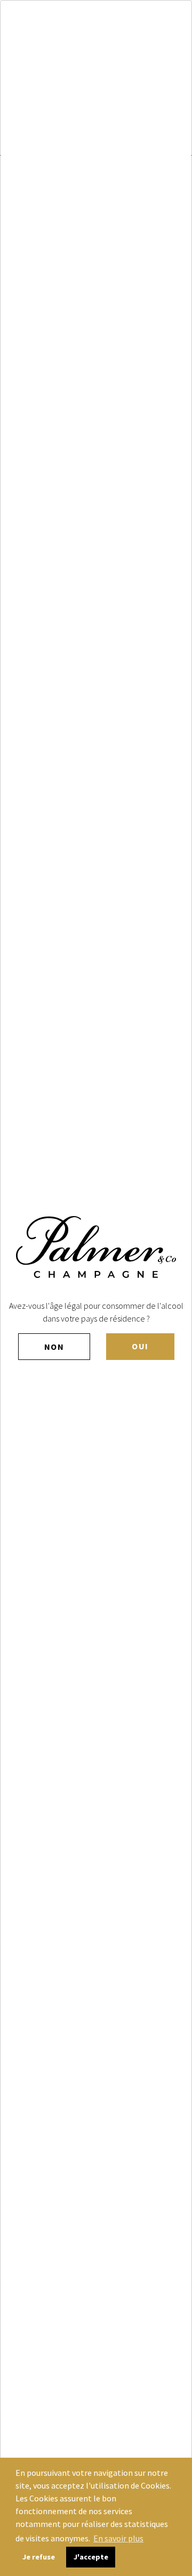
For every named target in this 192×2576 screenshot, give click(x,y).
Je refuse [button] (39, 2557)
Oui (140, 1346)
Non (54, 1347)
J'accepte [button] (91, 2557)
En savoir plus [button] (118, 2538)
